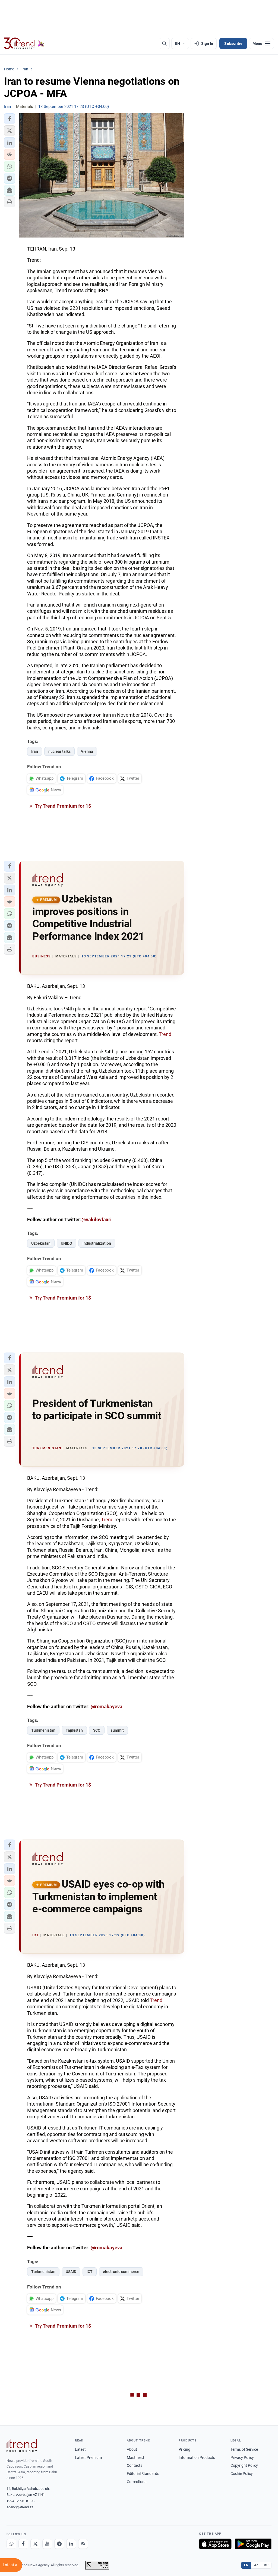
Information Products (197, 2458)
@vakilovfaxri (97, 1220)
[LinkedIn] (71, 2544)
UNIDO (67, 1243)
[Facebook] (23, 2544)
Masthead (135, 2458)
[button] (10, 119)
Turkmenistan (43, 1730)
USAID (71, 2272)
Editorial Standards (143, 2474)
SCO (97, 1730)
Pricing (184, 2449)
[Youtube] (47, 2544)
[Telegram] (59, 2544)
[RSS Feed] (83, 2544)
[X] (35, 2544)
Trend (165, 1034)
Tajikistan (74, 1730)
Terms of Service (244, 2449)
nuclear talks (59, 751)
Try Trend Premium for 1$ (62, 806)
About (132, 2449)
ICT (90, 2272)
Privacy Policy (242, 2458)
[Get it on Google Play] (253, 2544)
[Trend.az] (24, 43)
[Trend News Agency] (22, 2446)
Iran (35, 751)
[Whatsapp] (11, 2544)
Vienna (87, 751)
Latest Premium (88, 2458)
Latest (80, 2449)
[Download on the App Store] (215, 2544)
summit (117, 1730)
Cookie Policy (242, 2474)
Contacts (135, 2465)
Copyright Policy (244, 2465)
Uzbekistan (41, 1243)
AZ (256, 2565)
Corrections (137, 2482)
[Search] (164, 43)
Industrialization (97, 1243)
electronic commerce (121, 2272)
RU (266, 2565)
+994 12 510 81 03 (20, 2501)
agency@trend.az (20, 2507)
